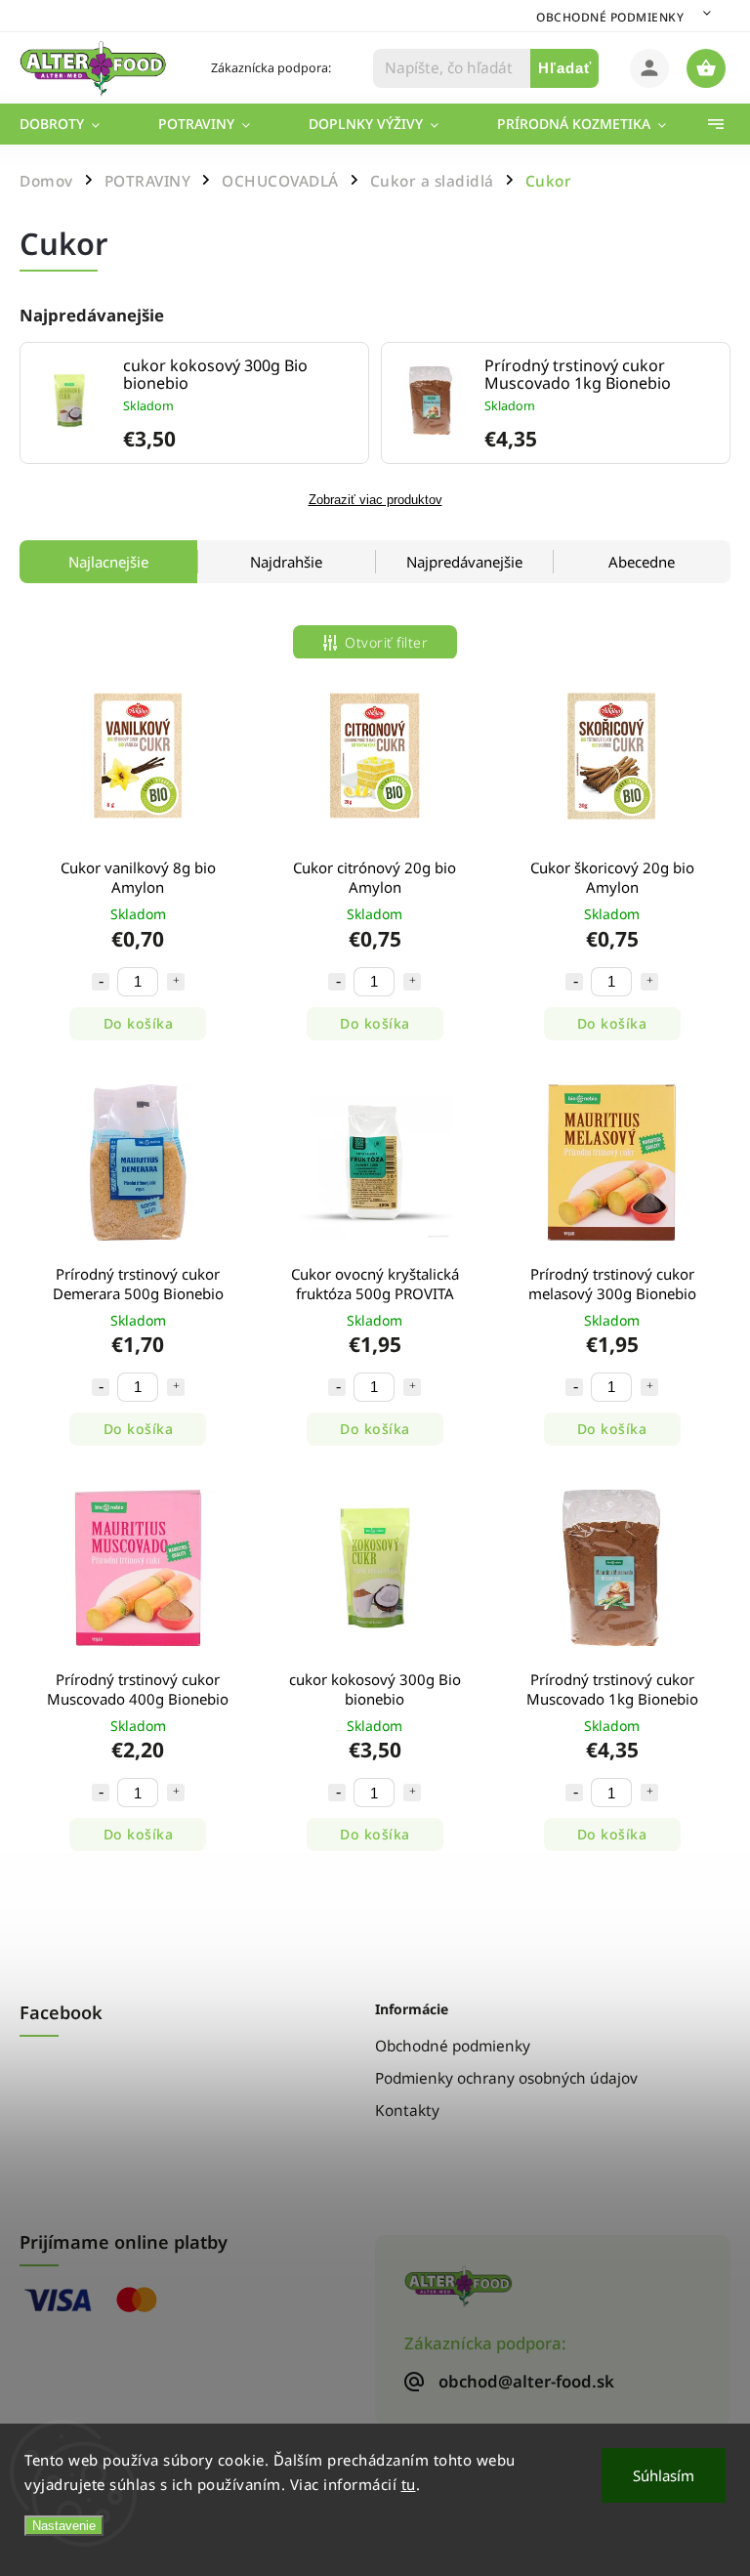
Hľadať (565, 68)
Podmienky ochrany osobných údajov (506, 2078)
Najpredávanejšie (464, 562)
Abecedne (642, 562)
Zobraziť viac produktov (375, 500)
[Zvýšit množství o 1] (176, 982)
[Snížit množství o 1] (101, 982)
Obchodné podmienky (610, 17)
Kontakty (407, 2111)
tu (409, 2484)
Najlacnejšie (108, 562)
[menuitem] (74, 124)
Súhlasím (664, 2475)
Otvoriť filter (386, 642)
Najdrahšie (286, 562)
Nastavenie (64, 2526)
